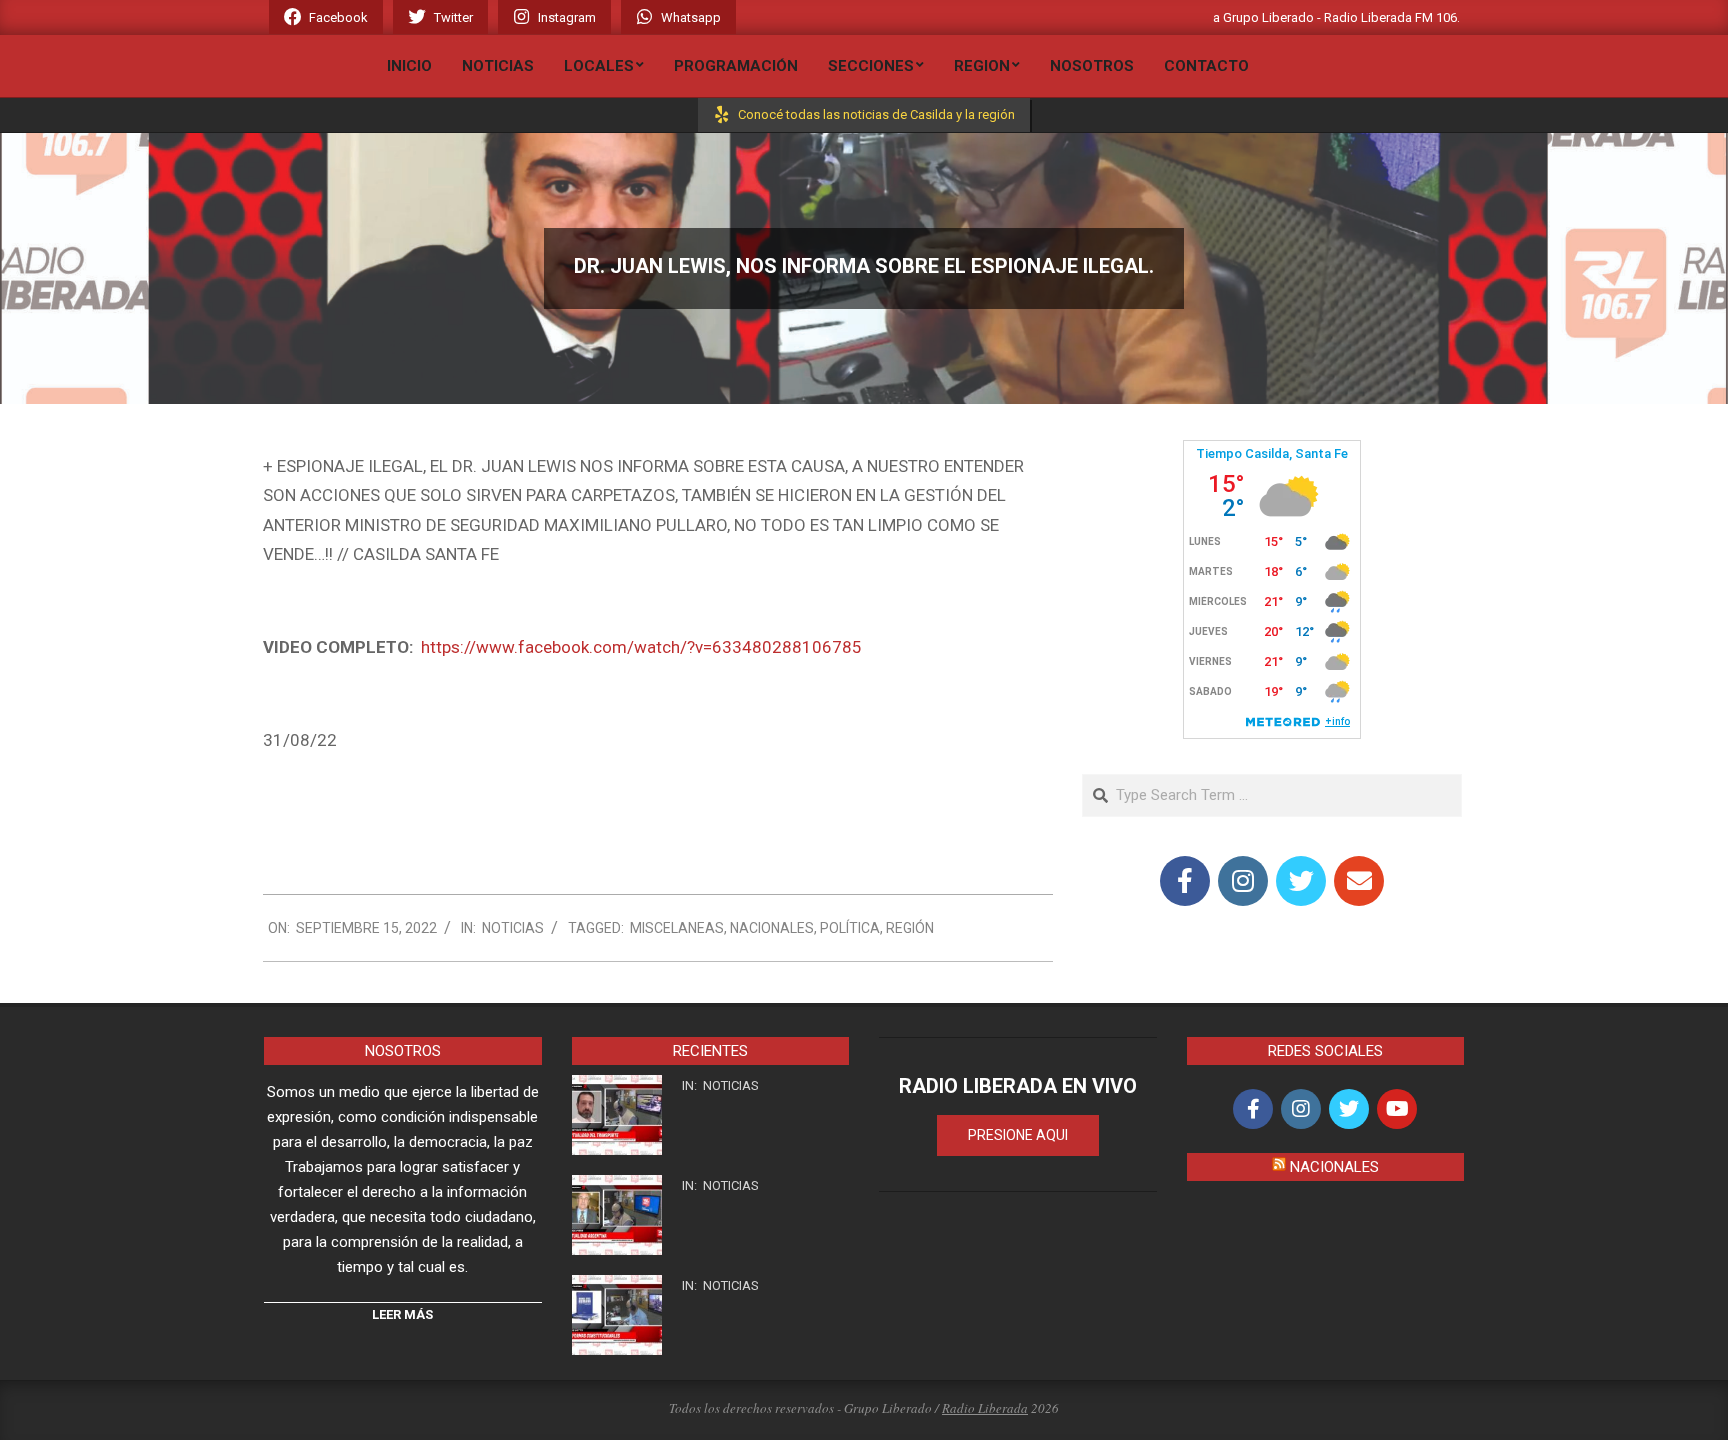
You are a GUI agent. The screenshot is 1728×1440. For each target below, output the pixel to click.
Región (910, 928)
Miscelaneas (677, 928)
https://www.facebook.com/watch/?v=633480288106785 (641, 647)
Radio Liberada (985, 1408)
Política (850, 928)
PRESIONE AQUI (1018, 1135)
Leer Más (402, 1314)
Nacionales (772, 928)
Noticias (513, 928)
